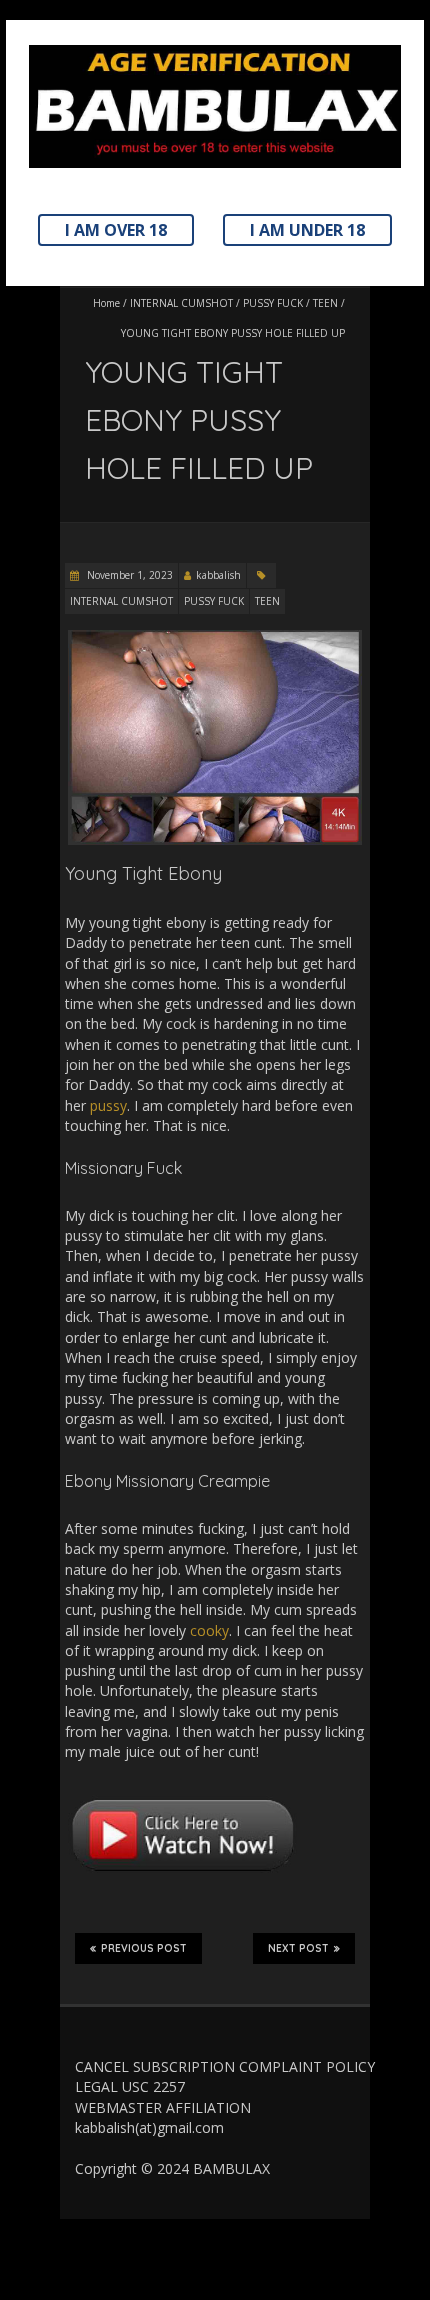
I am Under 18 (307, 230)
